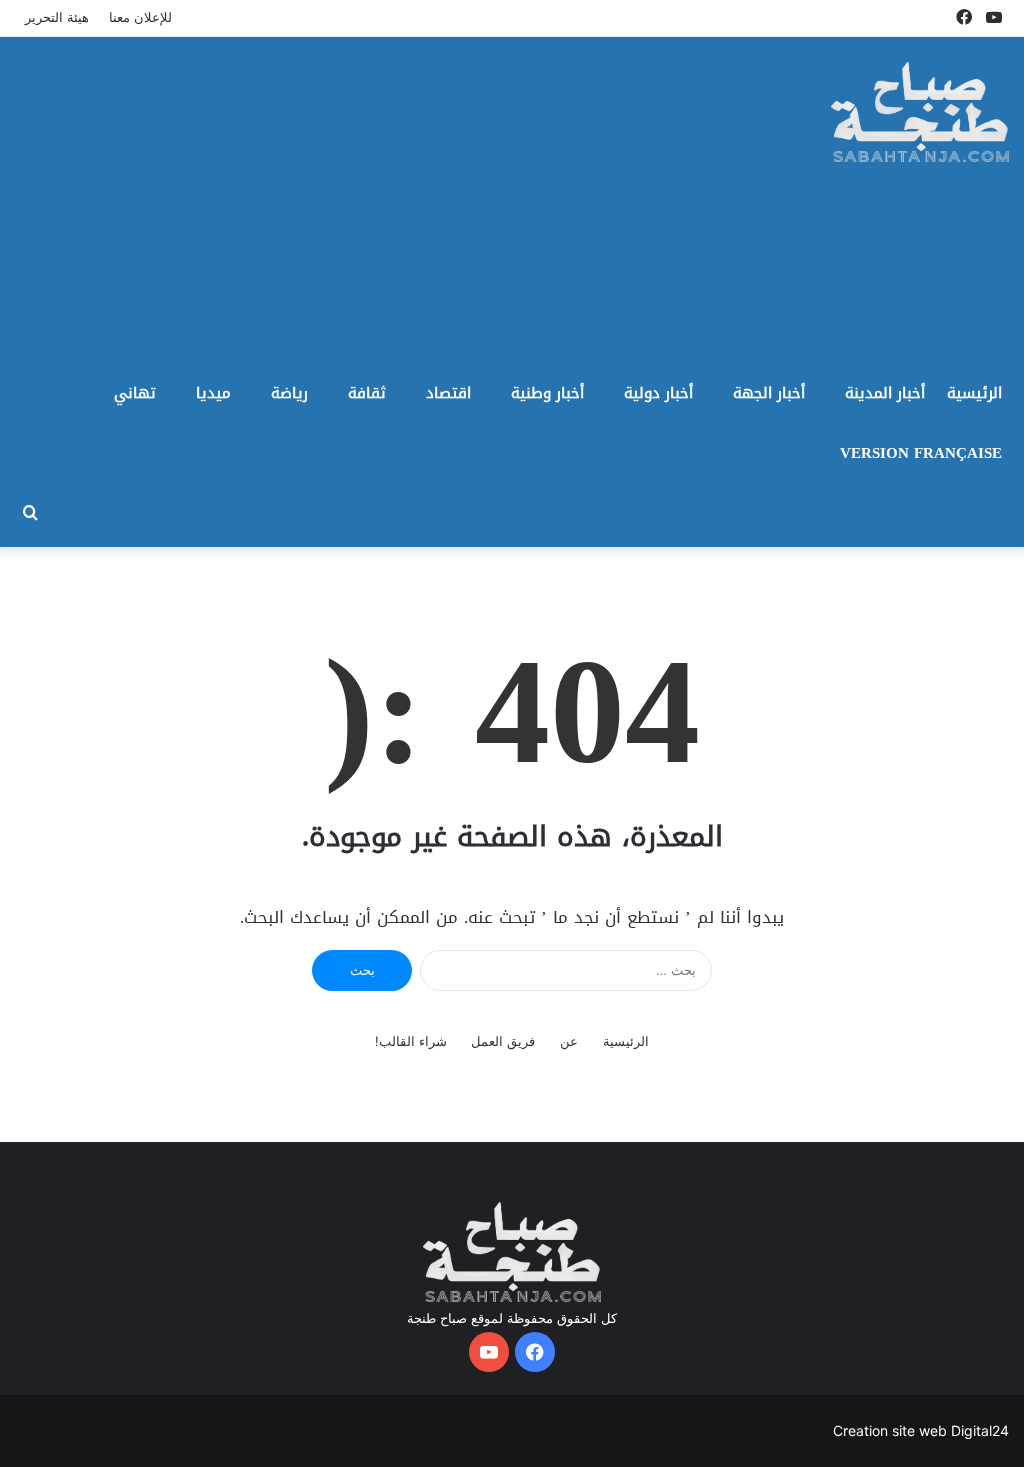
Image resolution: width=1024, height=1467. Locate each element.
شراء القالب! (411, 1041)
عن (569, 1041)
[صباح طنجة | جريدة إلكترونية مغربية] (920, 112)
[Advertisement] (334, 197)
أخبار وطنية (547, 393)
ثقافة (367, 393)
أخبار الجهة (769, 393)
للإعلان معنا (140, 17)
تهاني (135, 393)
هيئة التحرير (57, 17)
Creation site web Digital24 (921, 1430)
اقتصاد (448, 393)
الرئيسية (974, 393)
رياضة (289, 393)
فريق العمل (503, 1041)
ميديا (213, 393)
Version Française (921, 453)
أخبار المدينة (885, 393)
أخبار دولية (658, 393)
